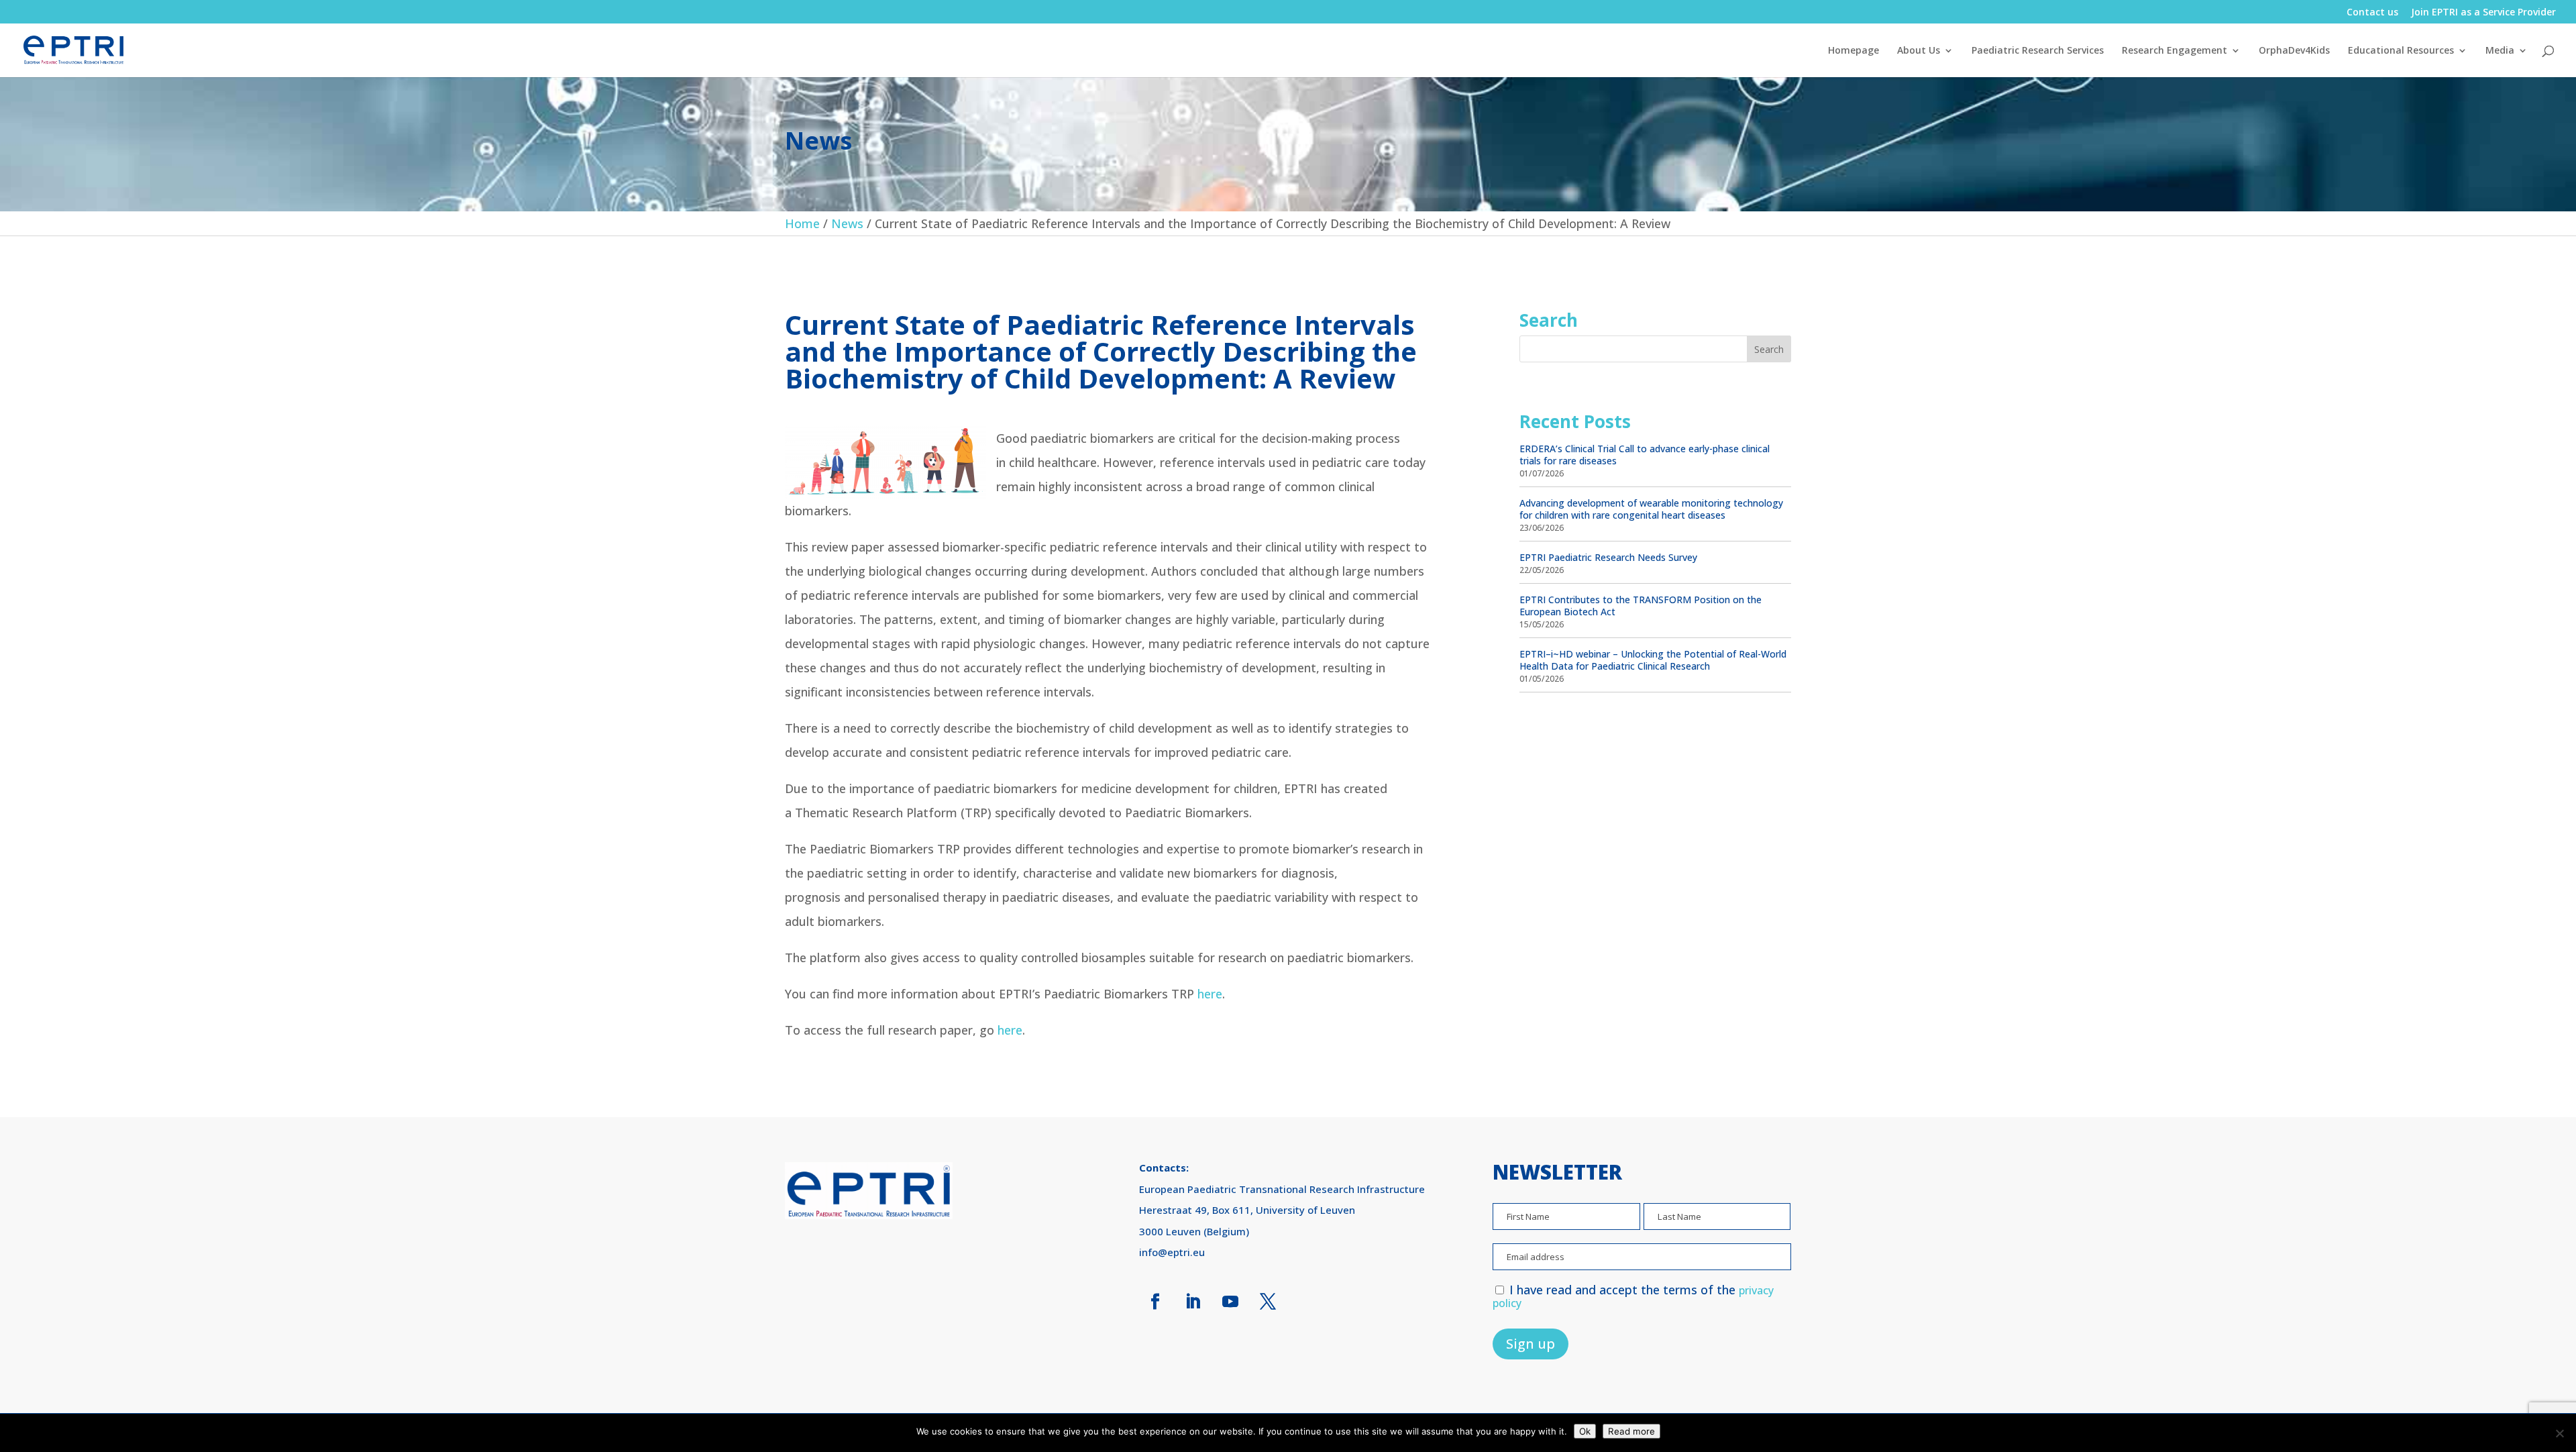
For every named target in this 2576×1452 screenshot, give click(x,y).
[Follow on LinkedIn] (1193, 1302)
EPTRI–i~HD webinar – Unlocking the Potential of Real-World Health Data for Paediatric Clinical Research (1653, 660)
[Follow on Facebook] (1155, 1302)
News (847, 223)
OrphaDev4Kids (2294, 51)
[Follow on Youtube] (1230, 1302)
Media (2500, 51)
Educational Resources (2401, 51)
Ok (1585, 1431)
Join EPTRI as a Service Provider (2483, 13)
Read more (1631, 1431)
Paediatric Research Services (2038, 51)
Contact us (2372, 13)
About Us (1919, 51)
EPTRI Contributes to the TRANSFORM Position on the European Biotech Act (1641, 606)
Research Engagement (2175, 51)
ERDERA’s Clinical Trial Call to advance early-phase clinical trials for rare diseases (1645, 455)
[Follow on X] (1268, 1302)
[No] (2559, 1433)
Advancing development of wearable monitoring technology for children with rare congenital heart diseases (1651, 509)
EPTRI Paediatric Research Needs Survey (1608, 557)
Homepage (1854, 51)
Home (802, 223)
